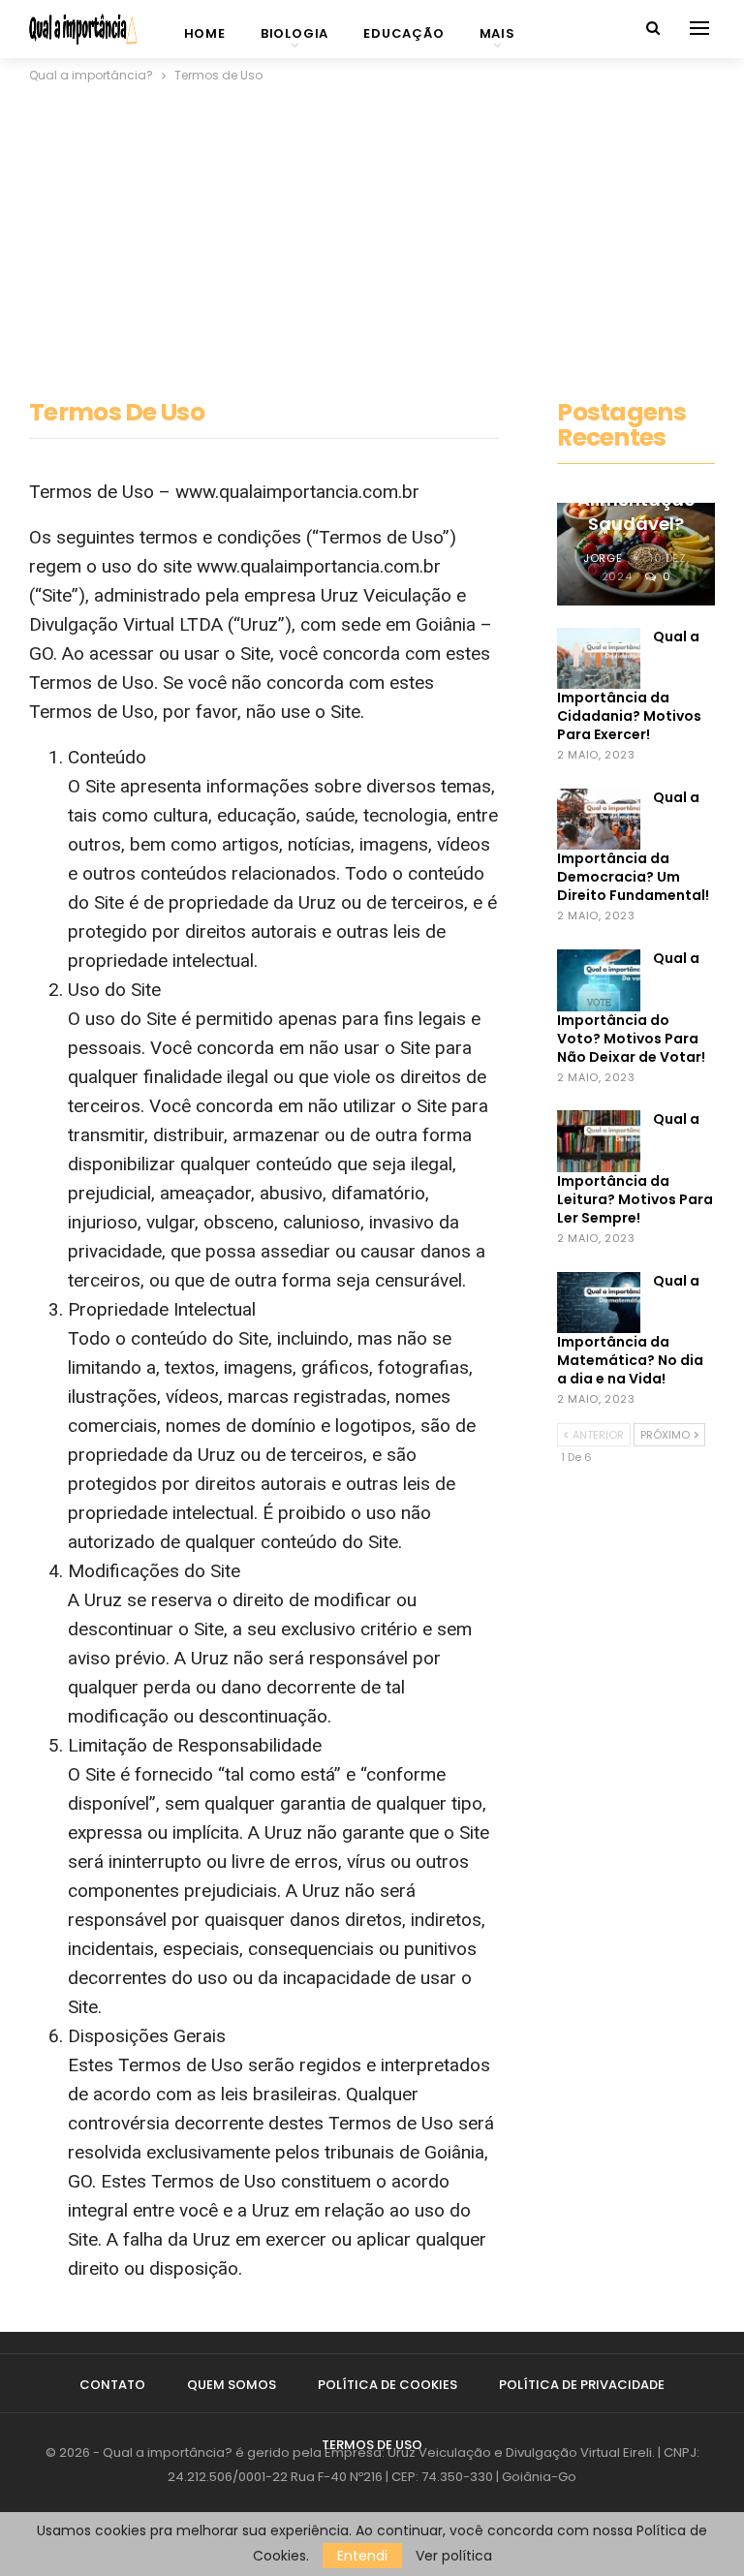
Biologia (294, 33)
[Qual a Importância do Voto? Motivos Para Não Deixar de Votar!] (599, 980)
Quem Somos (232, 2385)
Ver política (454, 2556)
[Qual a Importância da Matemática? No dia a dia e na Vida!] (599, 1303)
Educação (403, 33)
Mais (497, 33)
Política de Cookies (387, 2385)
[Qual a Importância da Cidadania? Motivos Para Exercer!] (599, 659)
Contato (112, 2385)
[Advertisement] (372, 232)
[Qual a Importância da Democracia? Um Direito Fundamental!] (599, 820)
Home (205, 33)
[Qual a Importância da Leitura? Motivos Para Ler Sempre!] (599, 1141)
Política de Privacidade (582, 2385)
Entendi (362, 2556)
